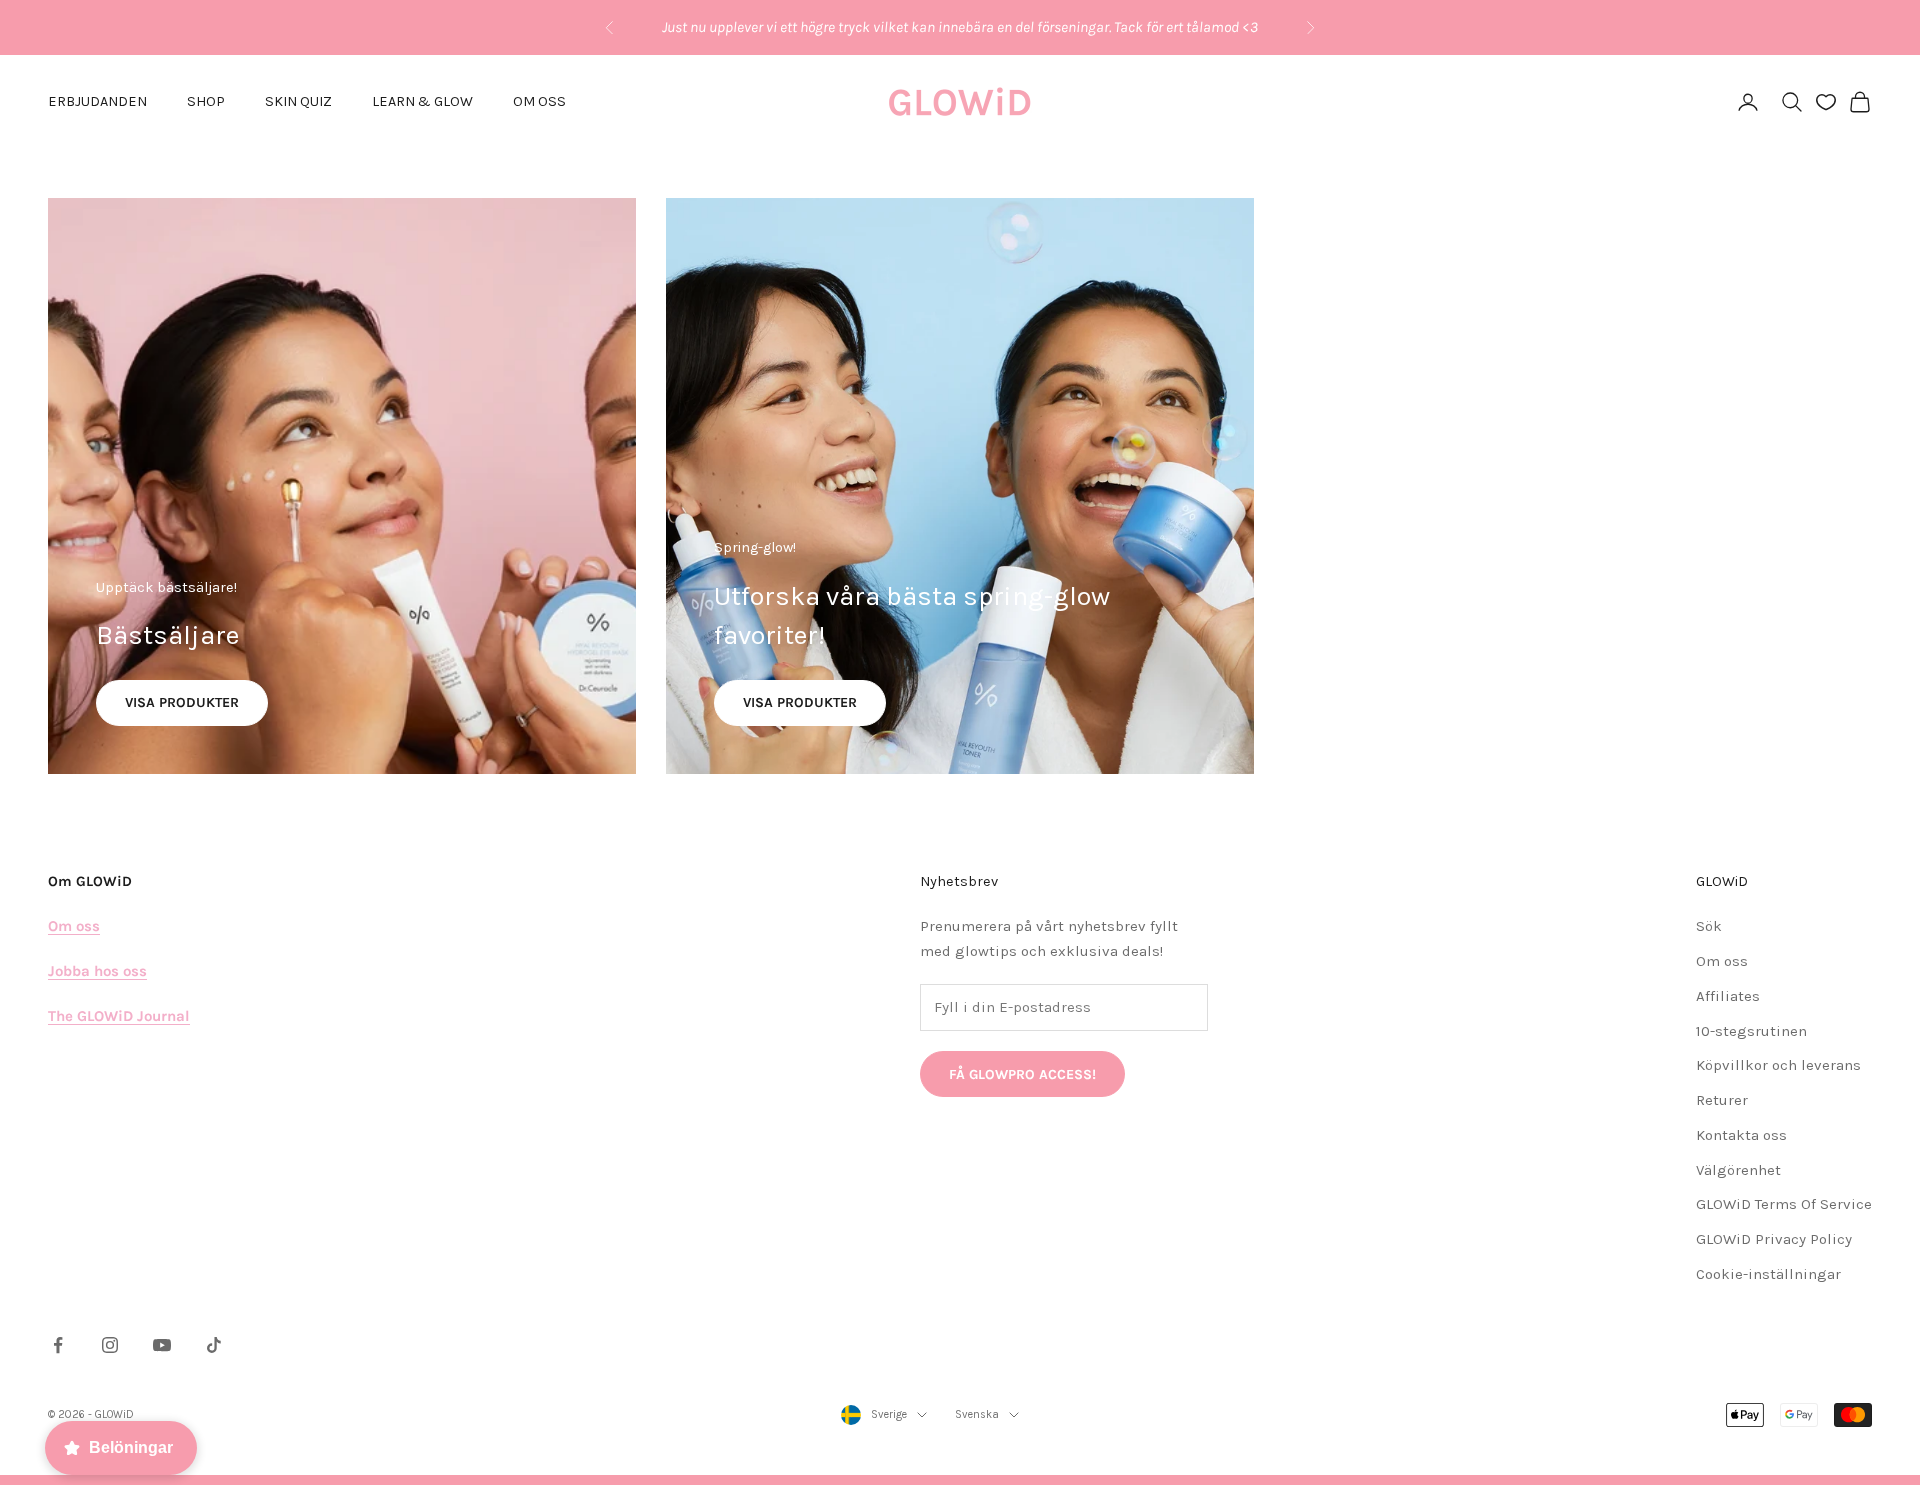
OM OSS (539, 101)
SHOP (206, 101)
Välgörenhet (1738, 1170)
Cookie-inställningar (1768, 1274)
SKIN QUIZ (298, 101)
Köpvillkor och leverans (1778, 1065)
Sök (1709, 926)
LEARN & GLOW (422, 101)
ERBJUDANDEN (97, 101)
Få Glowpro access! (1022, 1074)
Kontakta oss (1741, 1135)
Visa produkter (182, 702)
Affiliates (1728, 996)
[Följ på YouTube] (162, 1345)
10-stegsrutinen (1751, 1031)
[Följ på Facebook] (58, 1345)
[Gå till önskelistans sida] (1826, 102)
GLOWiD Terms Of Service (1784, 1204)
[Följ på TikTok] (214, 1345)
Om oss (1722, 961)
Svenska (977, 1414)
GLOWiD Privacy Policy (1774, 1239)
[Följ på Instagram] (110, 1345)
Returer (1722, 1100)
